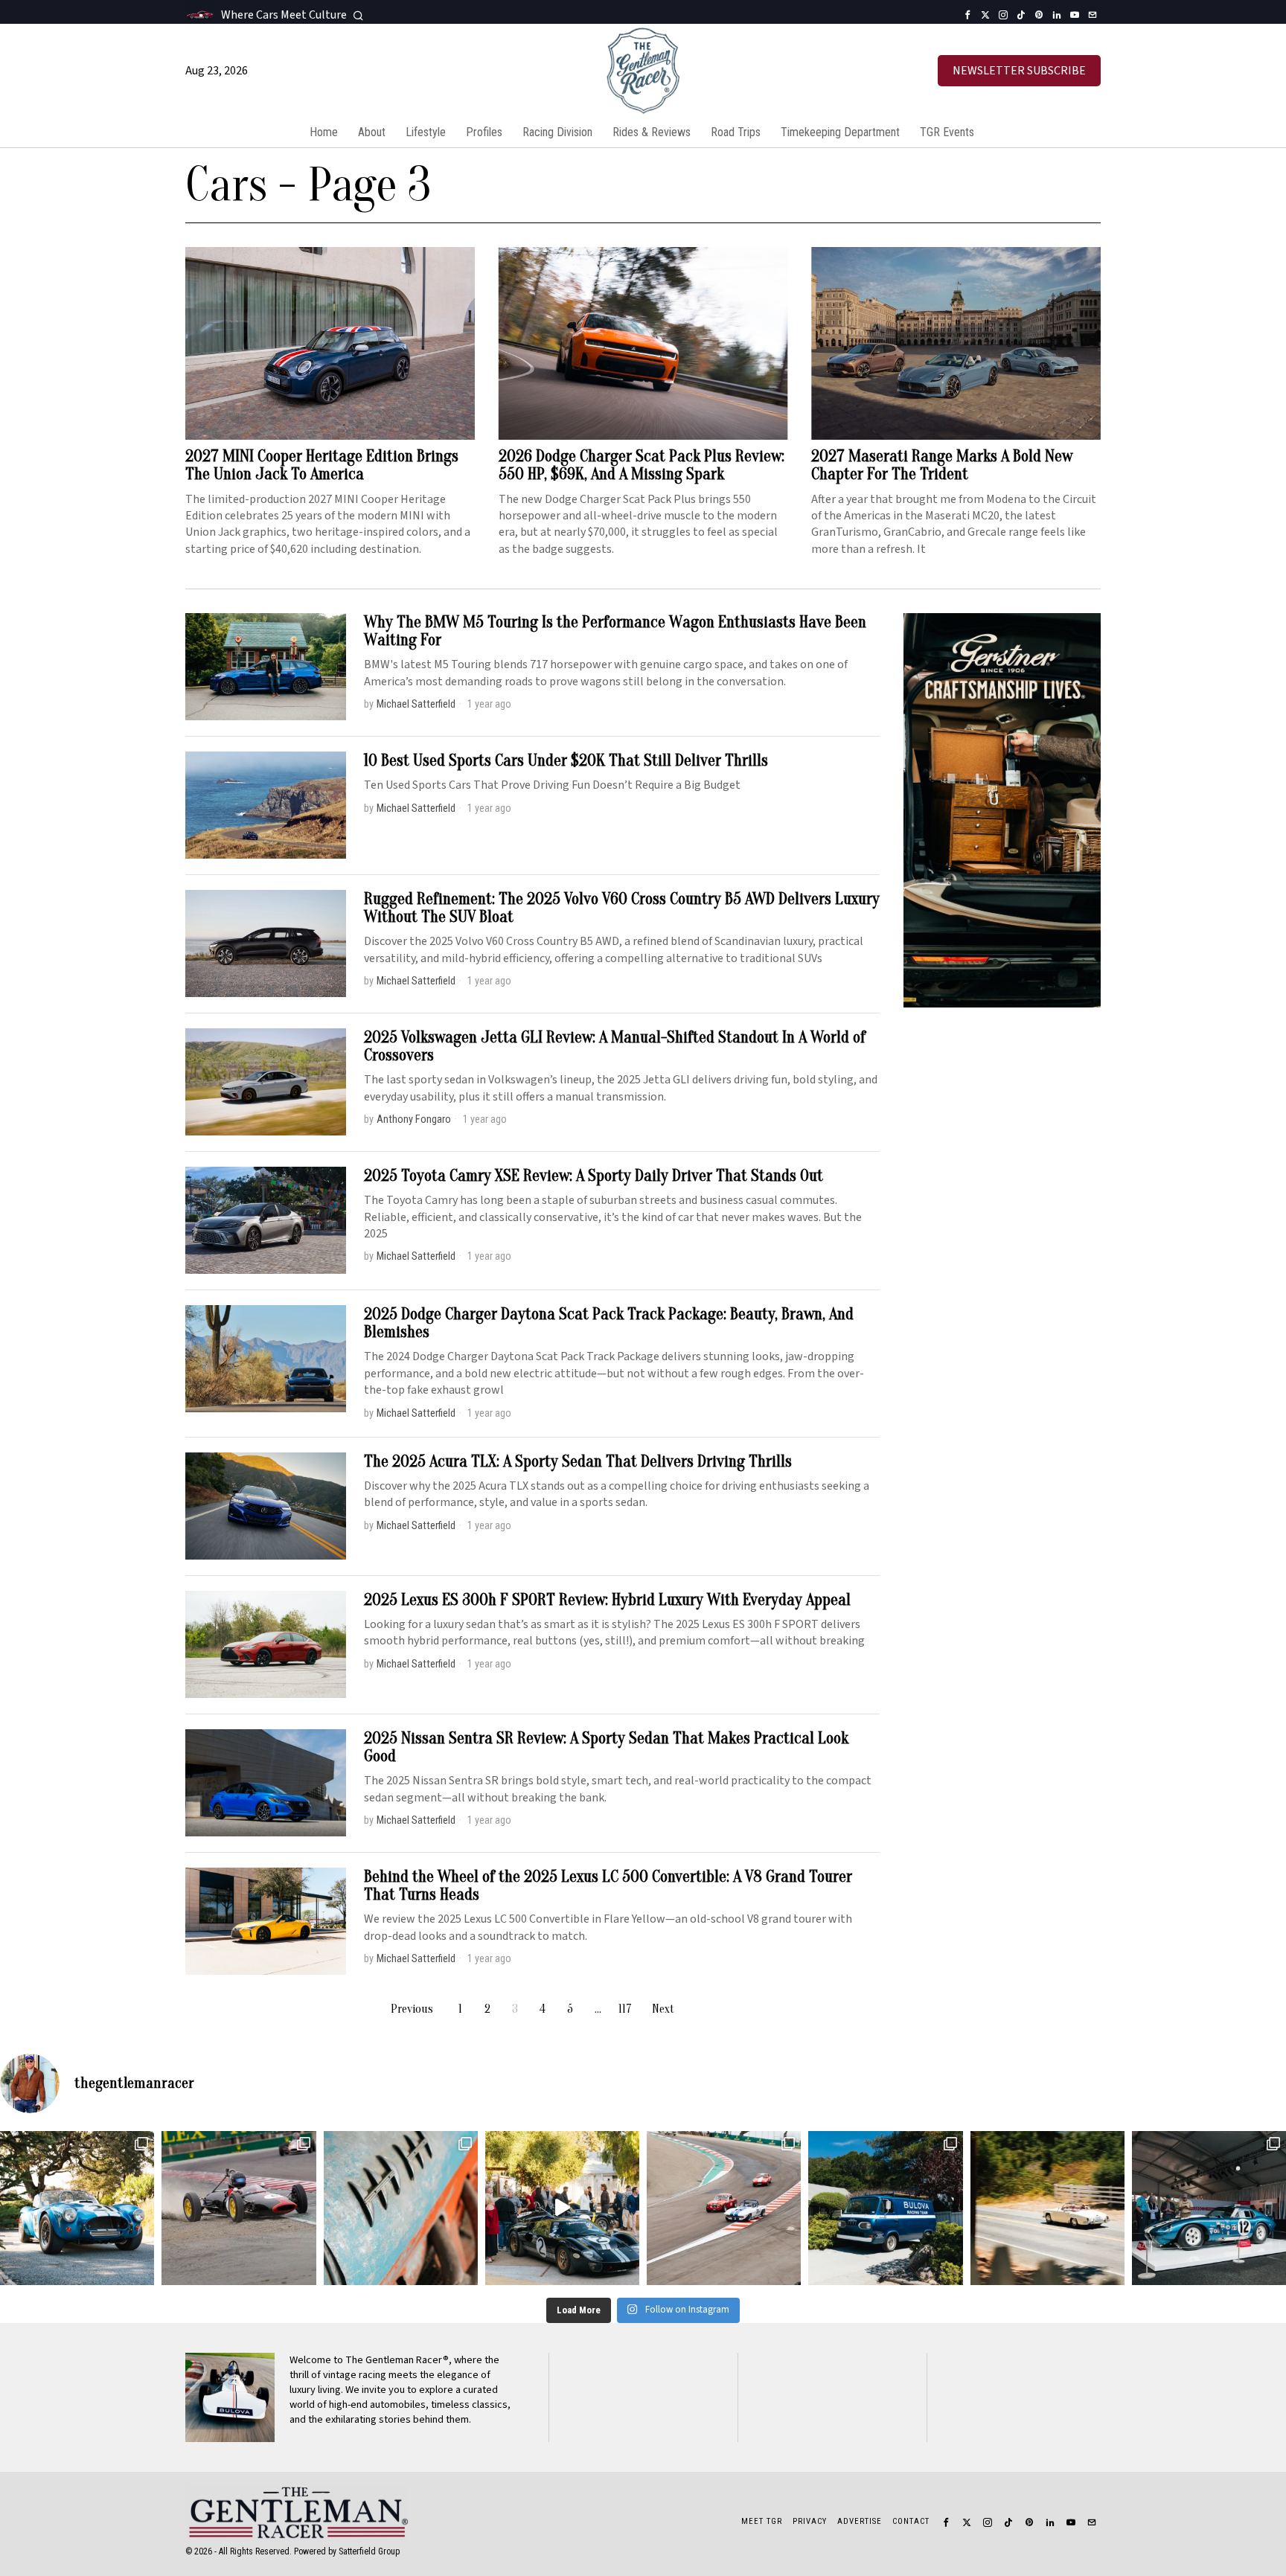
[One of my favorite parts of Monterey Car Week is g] (401, 2208)
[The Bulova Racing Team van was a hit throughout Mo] (885, 2208)
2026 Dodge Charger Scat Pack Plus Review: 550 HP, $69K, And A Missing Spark (642, 465)
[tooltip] (967, 15)
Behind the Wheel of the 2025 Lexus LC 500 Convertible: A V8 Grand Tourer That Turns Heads (608, 1885)
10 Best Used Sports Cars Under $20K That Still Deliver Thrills (566, 760)
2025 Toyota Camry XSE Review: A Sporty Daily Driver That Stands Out (594, 1176)
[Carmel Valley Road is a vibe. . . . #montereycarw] (1047, 2208)
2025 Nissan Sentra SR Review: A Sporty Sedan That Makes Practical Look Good (606, 1747)
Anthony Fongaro (414, 1119)
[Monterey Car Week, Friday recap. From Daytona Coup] (1209, 2208)
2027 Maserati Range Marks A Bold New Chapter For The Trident (942, 465)
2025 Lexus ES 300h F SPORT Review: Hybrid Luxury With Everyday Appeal (607, 1600)
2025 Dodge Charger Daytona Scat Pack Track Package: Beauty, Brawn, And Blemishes (609, 1323)
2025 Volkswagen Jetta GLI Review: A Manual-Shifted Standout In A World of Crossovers (615, 1046)
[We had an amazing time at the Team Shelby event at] (562, 2208)
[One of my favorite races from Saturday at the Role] (239, 2208)
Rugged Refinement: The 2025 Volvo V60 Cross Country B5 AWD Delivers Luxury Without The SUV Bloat (622, 908)
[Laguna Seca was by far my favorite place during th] (724, 2208)
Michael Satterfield (416, 704)
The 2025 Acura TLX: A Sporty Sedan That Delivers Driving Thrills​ (578, 1461)
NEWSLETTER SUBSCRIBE (1019, 71)
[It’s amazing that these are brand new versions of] (77, 2208)
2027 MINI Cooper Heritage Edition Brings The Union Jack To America (322, 465)
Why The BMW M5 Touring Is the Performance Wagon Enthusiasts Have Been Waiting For (615, 631)
